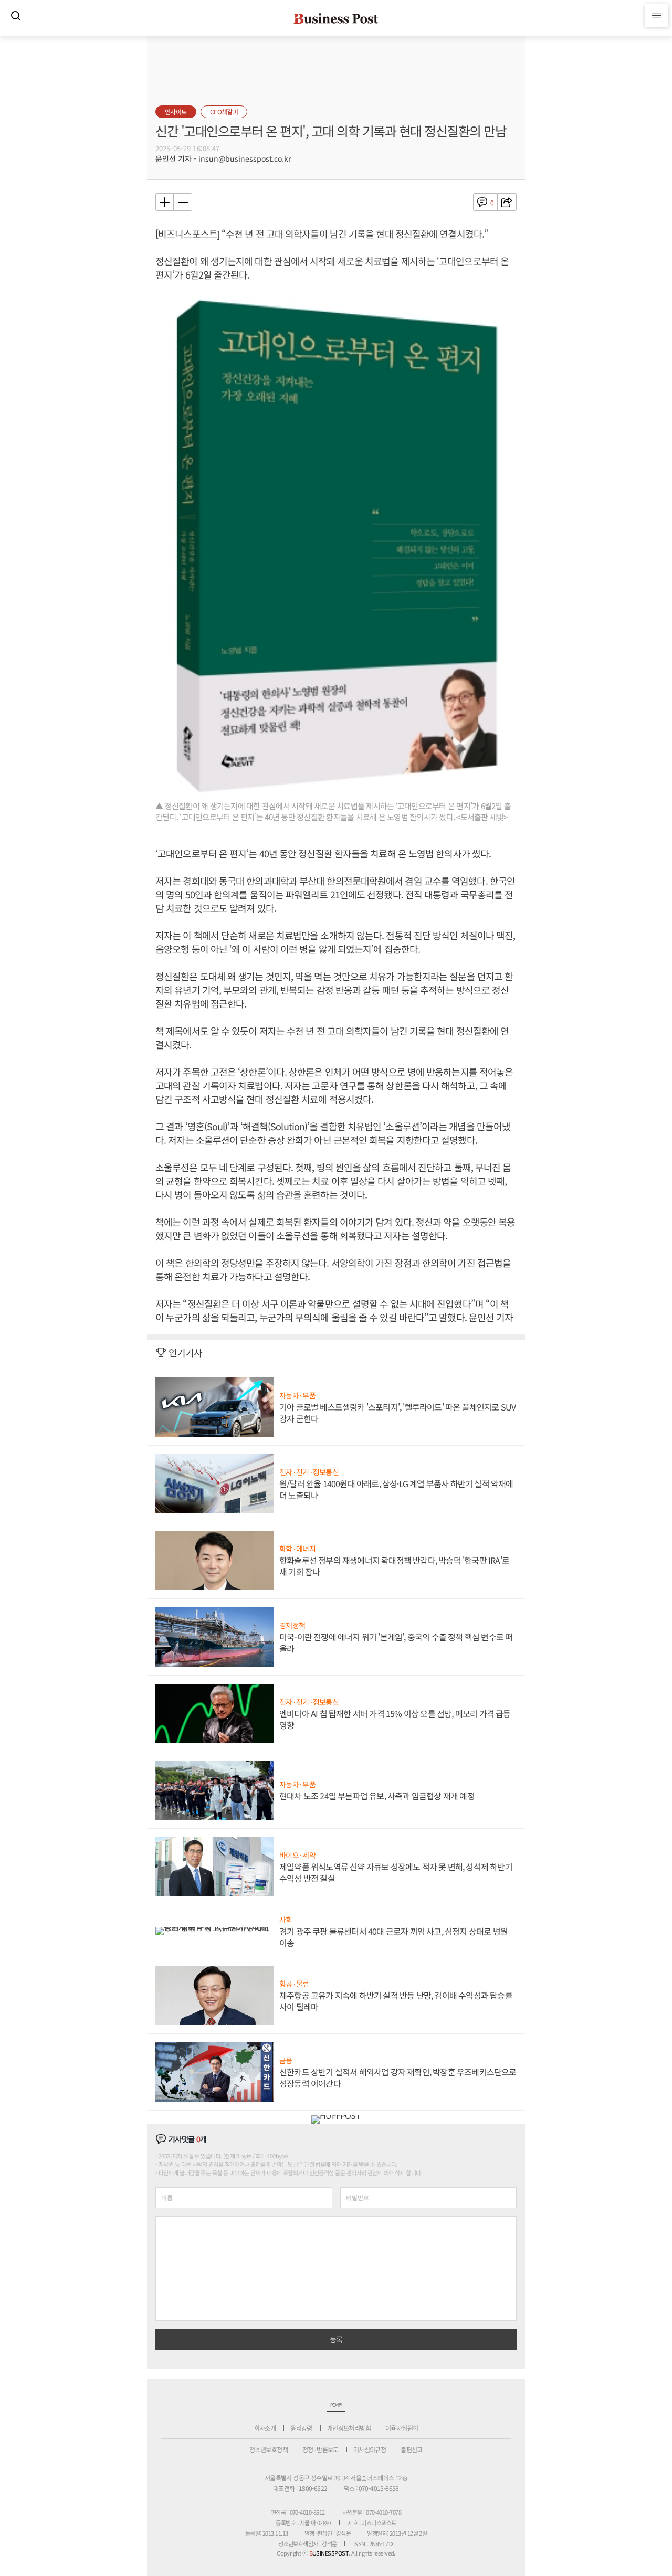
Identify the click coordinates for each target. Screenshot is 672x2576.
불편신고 (412, 2449)
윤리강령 (301, 2428)
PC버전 (336, 2405)
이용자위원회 (402, 2428)
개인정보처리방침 (349, 2428)
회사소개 (265, 2428)
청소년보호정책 (269, 2449)
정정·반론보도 (321, 2449)
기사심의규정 (370, 2449)
